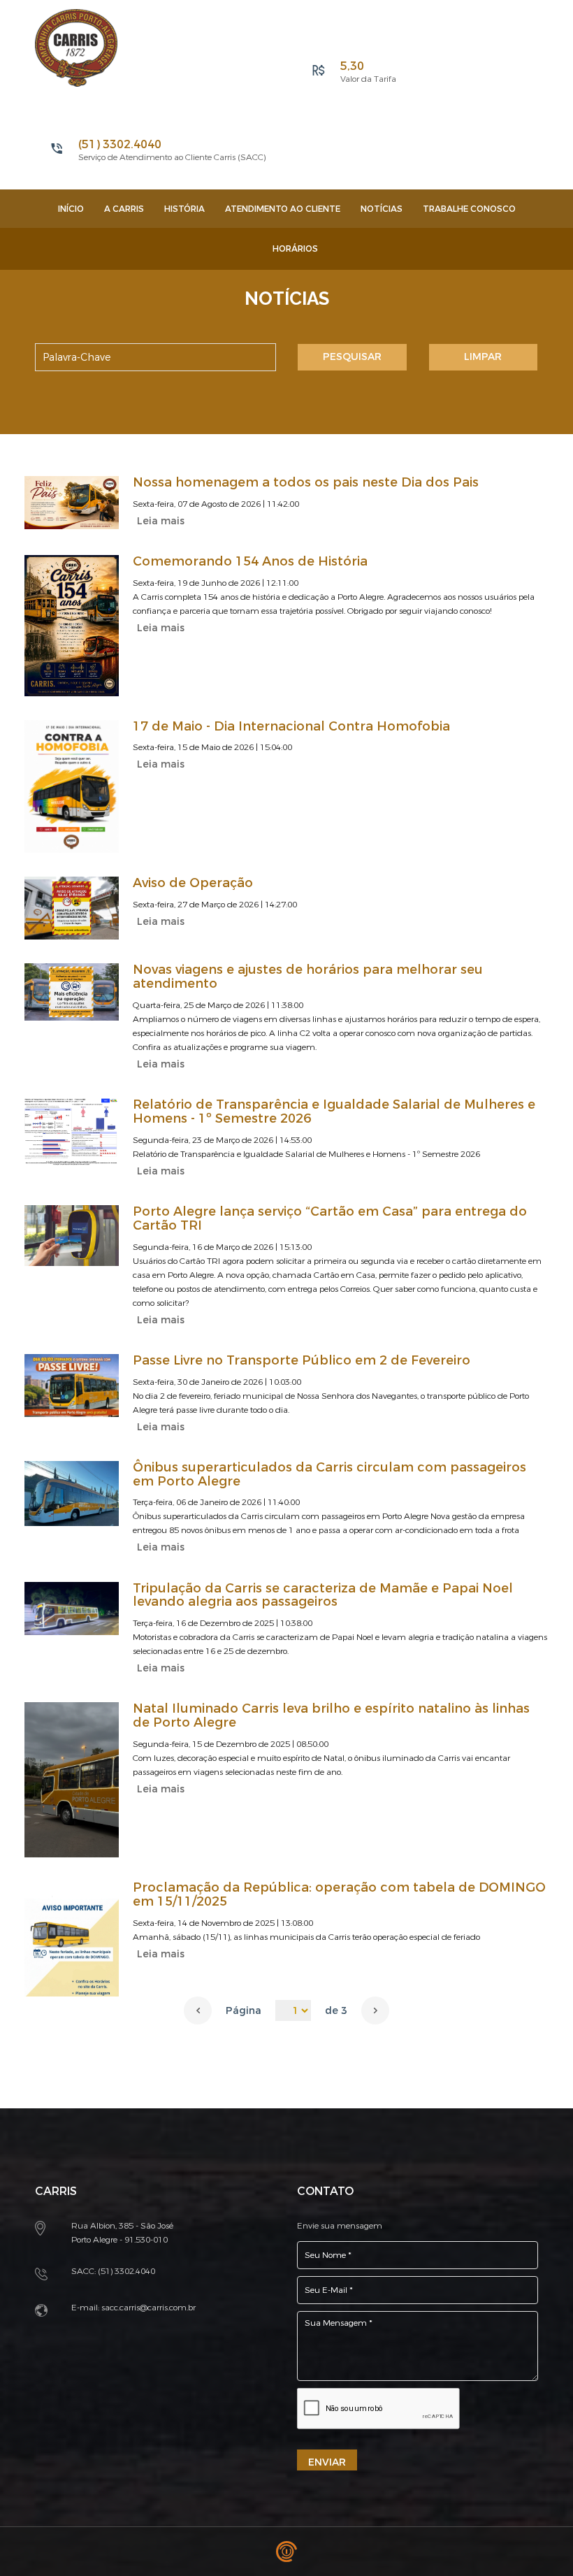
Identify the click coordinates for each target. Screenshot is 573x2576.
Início (71, 209)
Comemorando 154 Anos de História (250, 561)
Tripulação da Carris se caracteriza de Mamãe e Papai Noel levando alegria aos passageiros (323, 1595)
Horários (295, 249)
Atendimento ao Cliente (283, 209)
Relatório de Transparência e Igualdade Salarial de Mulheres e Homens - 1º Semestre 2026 (334, 1111)
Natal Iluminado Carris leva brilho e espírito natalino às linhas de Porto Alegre (331, 1715)
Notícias (382, 209)
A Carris (124, 209)
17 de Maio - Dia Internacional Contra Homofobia (291, 726)
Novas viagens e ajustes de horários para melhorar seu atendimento (308, 977)
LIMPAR (483, 357)
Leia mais (161, 521)
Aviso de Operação (193, 883)
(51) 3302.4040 (126, 2271)
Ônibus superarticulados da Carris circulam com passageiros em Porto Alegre (329, 1474)
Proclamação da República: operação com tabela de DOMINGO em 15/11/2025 (339, 1894)
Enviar (327, 2462)
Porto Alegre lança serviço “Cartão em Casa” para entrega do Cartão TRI (330, 1218)
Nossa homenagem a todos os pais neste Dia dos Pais (306, 482)
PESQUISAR (352, 357)
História (184, 209)
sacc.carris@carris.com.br (148, 2308)
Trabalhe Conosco (469, 209)
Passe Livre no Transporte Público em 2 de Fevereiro (302, 1360)
